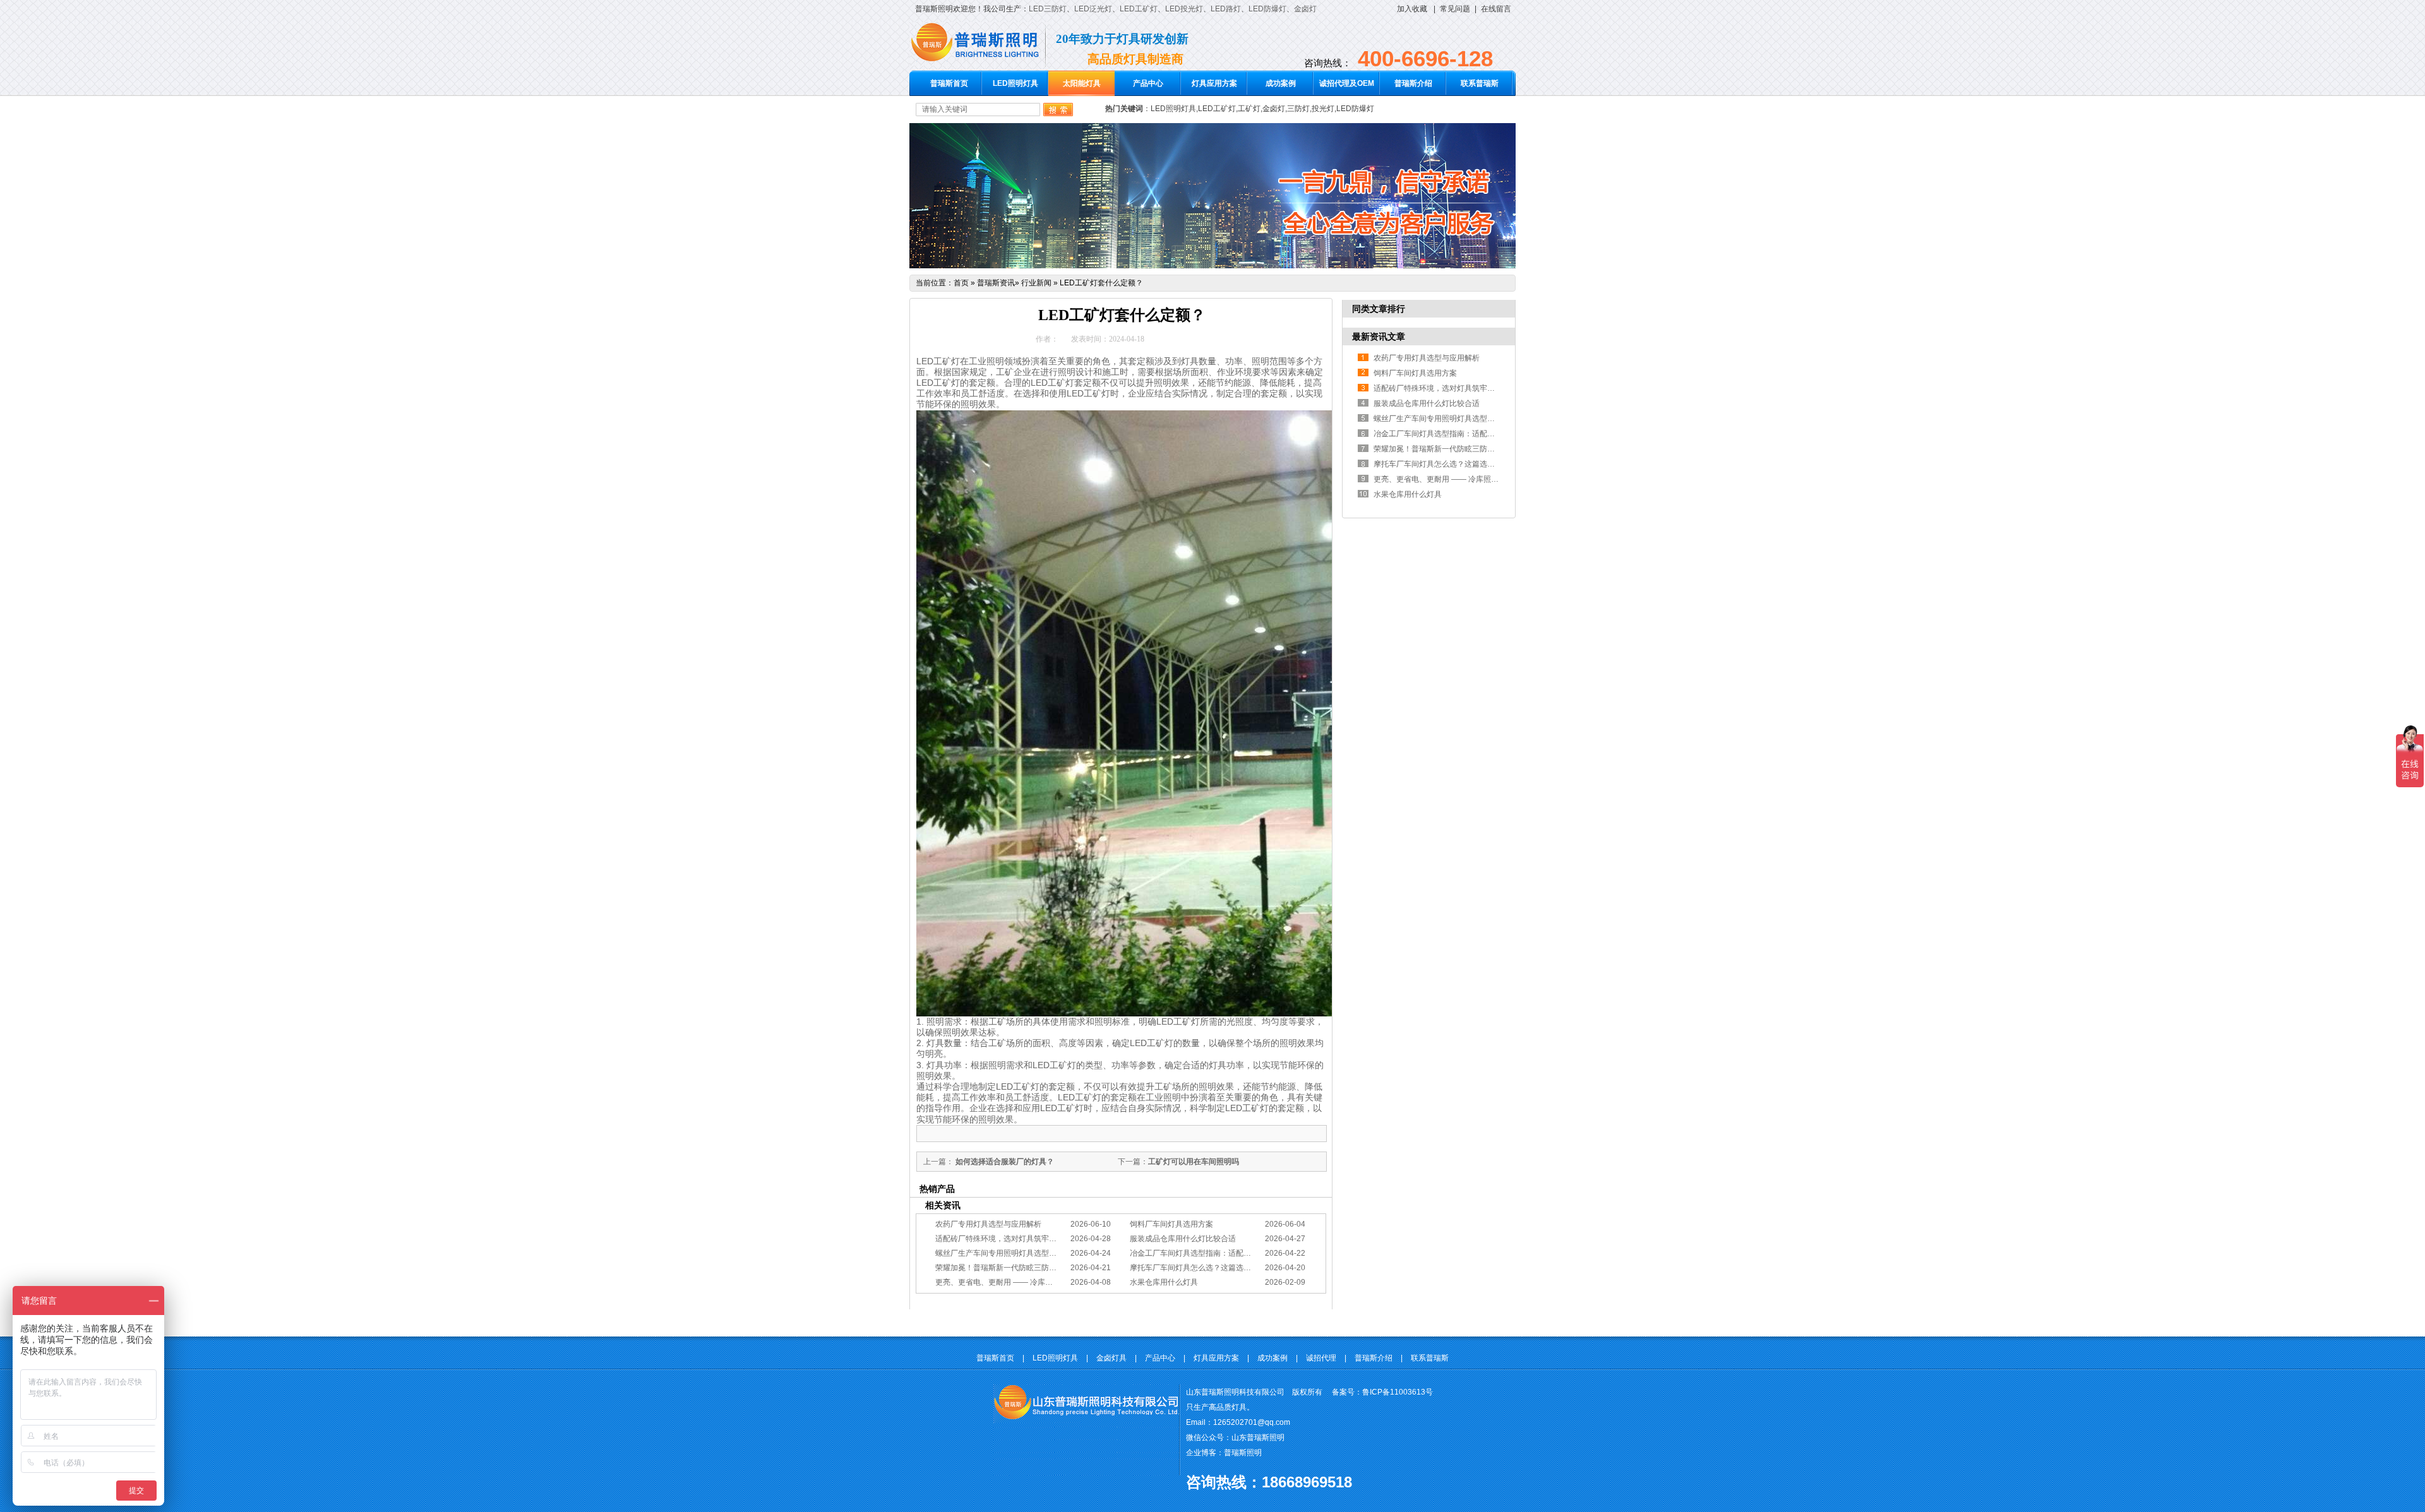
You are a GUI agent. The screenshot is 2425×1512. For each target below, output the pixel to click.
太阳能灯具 (1082, 83)
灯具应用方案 (1214, 83)
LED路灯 (1226, 9)
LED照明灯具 (1015, 83)
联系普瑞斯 (1480, 83)
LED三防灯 (1048, 9)
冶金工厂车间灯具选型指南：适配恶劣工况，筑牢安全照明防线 (1236, 1253)
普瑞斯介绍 (1413, 83)
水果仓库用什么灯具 (1164, 1282)
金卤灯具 (1111, 1358)
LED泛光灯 (1093, 9)
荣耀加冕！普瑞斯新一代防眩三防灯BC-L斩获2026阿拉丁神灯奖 (1044, 1268)
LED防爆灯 (1267, 9)
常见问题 (1455, 9)
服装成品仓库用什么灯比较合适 (1183, 1239)
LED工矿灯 (1139, 9)
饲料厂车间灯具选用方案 (1171, 1224)
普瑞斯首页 (949, 83)
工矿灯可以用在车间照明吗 (1194, 1162)
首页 (961, 283)
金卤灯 (1305, 9)
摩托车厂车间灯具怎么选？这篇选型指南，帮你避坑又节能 (1228, 1268)
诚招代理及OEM (1347, 83)
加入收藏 (1412, 9)
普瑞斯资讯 (996, 283)
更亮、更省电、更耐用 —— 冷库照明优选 (1005, 1282)
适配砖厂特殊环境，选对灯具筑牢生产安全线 (1011, 1239)
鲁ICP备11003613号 (1398, 1392)
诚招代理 (1321, 1358)
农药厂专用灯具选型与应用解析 (988, 1224)
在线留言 (1496, 9)
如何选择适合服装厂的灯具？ (1004, 1162)
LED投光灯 (1184, 9)
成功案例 (1281, 83)
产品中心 (1148, 83)
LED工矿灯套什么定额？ (1101, 283)
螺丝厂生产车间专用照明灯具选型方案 (1000, 1253)
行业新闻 (1036, 283)
